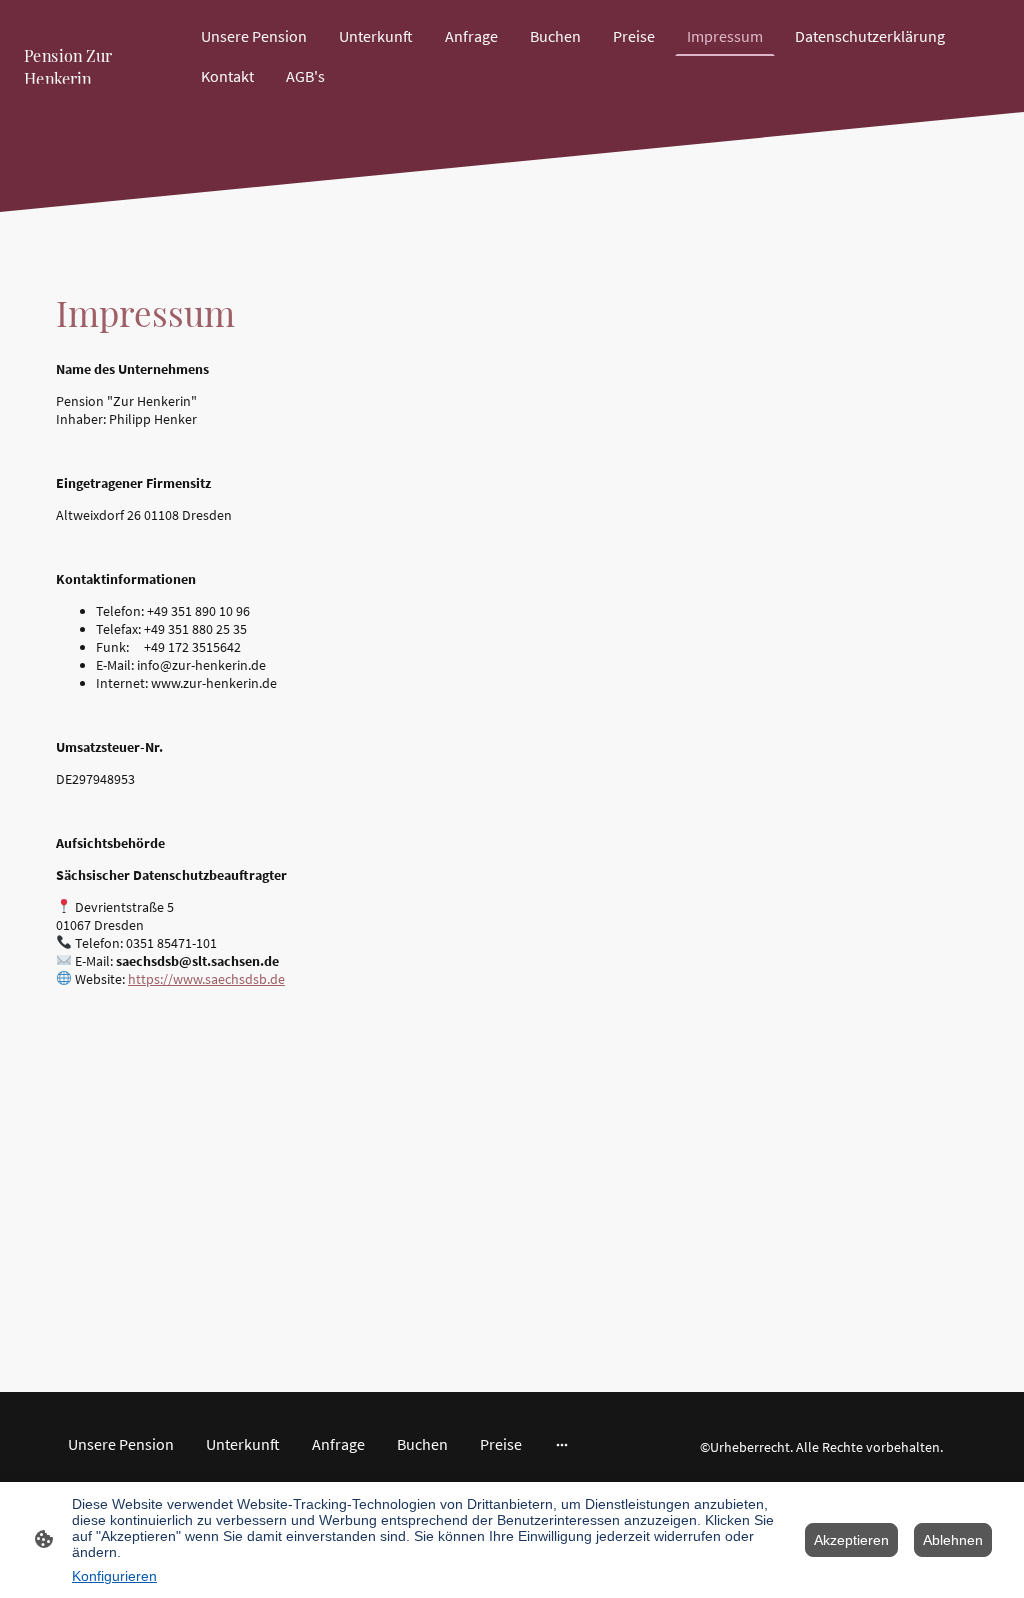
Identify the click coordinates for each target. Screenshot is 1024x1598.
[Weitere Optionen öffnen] (562, 1444)
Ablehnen (953, 1540)
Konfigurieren (114, 1576)
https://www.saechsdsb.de (206, 979)
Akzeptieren (851, 1540)
